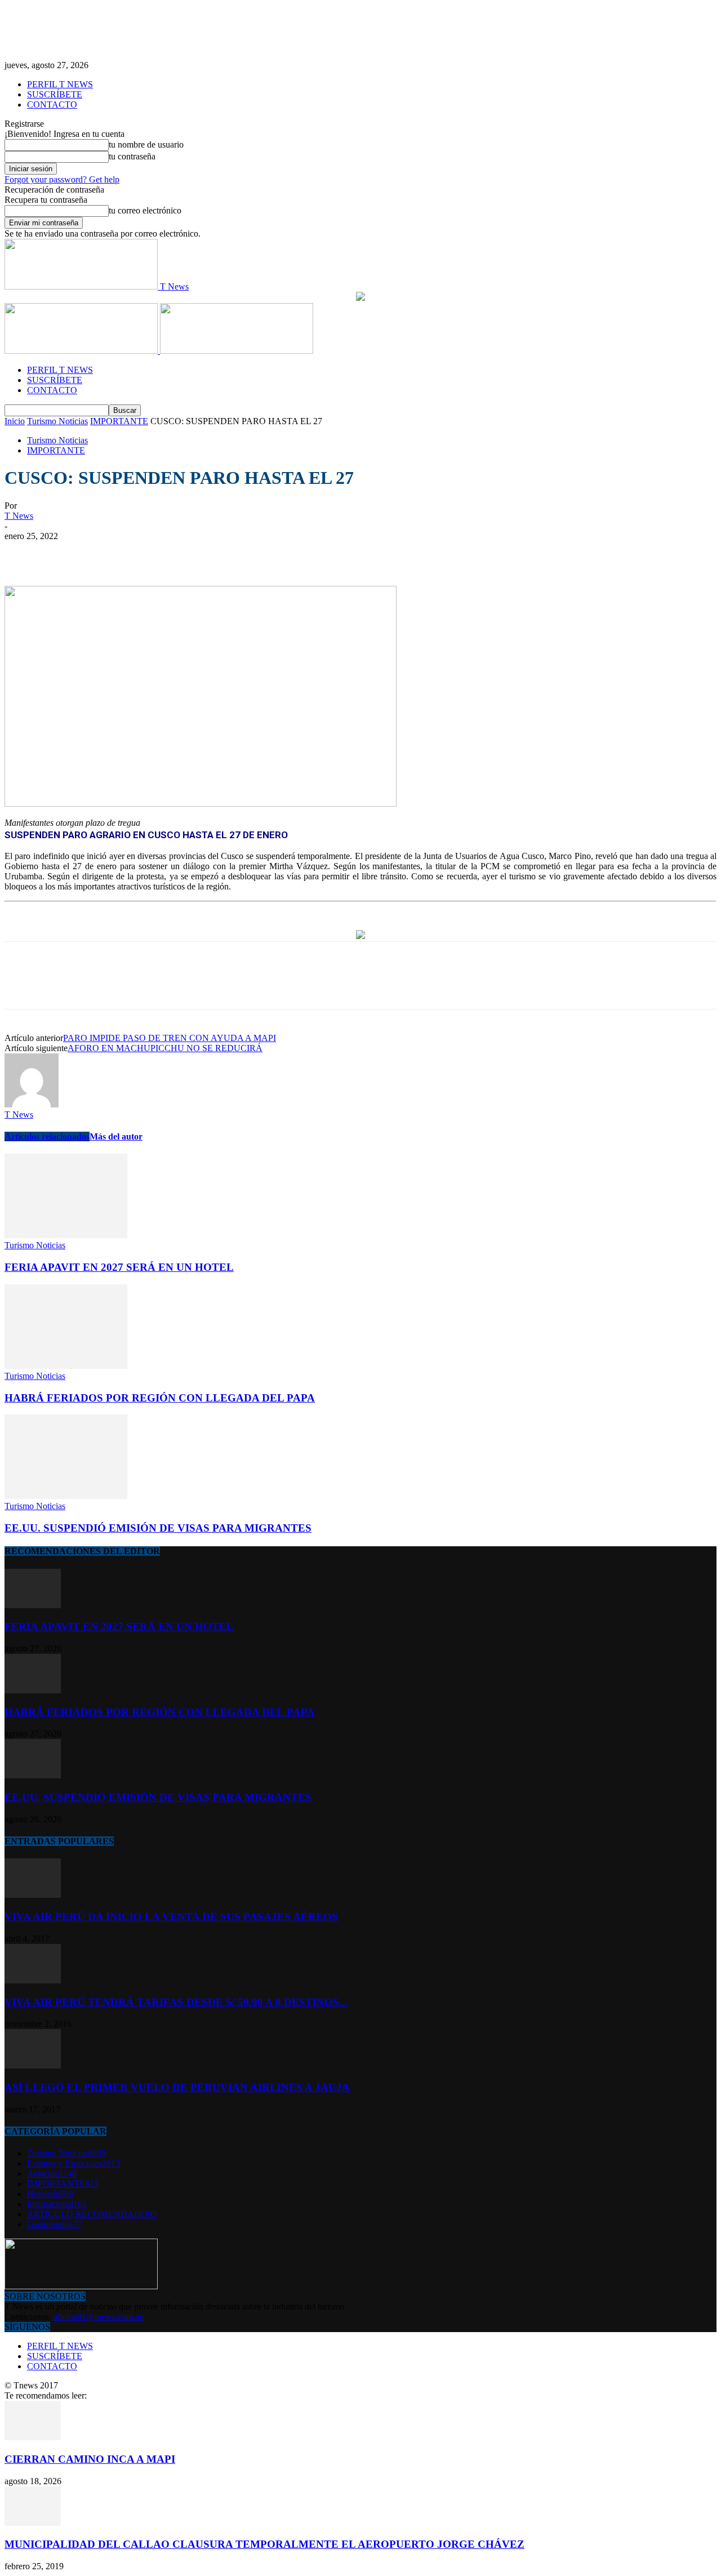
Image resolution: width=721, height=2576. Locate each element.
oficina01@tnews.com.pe (98, 2317)
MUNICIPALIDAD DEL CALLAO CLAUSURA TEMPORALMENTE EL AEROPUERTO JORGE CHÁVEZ (264, 2544)
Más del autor (116, 1136)
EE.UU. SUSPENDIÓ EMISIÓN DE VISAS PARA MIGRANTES (158, 1528)
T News (19, 516)
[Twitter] (64, 553)
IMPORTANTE (119, 421)
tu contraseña (132, 156)
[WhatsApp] (145, 553)
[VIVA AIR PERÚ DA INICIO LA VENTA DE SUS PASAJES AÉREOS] (33, 1895)
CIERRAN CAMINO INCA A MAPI (90, 2459)
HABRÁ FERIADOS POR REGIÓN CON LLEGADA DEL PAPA (160, 1398)
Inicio (15, 421)
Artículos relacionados (47, 1136)
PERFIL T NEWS (60, 84)
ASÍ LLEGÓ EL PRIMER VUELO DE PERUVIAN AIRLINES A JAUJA (177, 2087)
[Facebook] (23, 553)
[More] (186, 553)
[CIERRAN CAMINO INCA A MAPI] (33, 2437)
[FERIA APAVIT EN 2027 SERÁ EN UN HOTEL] (66, 1235)
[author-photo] (32, 1104)
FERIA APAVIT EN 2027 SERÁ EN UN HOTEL (119, 1267)
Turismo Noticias (57, 421)
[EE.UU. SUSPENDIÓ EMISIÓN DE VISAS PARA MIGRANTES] (66, 1496)
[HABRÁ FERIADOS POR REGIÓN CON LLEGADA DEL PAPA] (66, 1366)
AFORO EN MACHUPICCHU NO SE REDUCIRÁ (165, 1048)
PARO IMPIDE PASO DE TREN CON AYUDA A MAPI (170, 1038)
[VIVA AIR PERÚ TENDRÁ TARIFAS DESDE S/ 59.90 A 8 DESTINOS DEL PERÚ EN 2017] (33, 1980)
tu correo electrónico (145, 210)
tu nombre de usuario (146, 144)
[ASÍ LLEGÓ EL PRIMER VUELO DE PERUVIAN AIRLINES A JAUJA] (33, 2065)
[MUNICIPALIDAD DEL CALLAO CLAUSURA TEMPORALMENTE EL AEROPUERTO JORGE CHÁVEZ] (33, 2523)
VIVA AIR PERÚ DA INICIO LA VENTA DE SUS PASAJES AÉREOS (171, 1917)
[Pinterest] (104, 553)
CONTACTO (52, 104)
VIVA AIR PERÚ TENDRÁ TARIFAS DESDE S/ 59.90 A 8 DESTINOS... (176, 2002)
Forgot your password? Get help (62, 179)
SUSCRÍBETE (55, 94)
